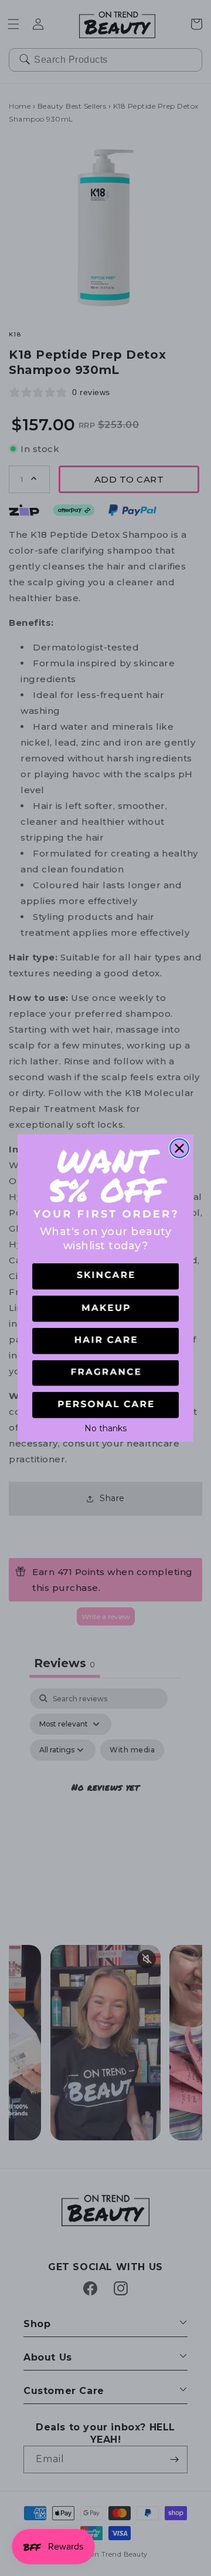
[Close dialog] (179, 1148)
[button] (105, 1277)
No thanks (105, 1427)
